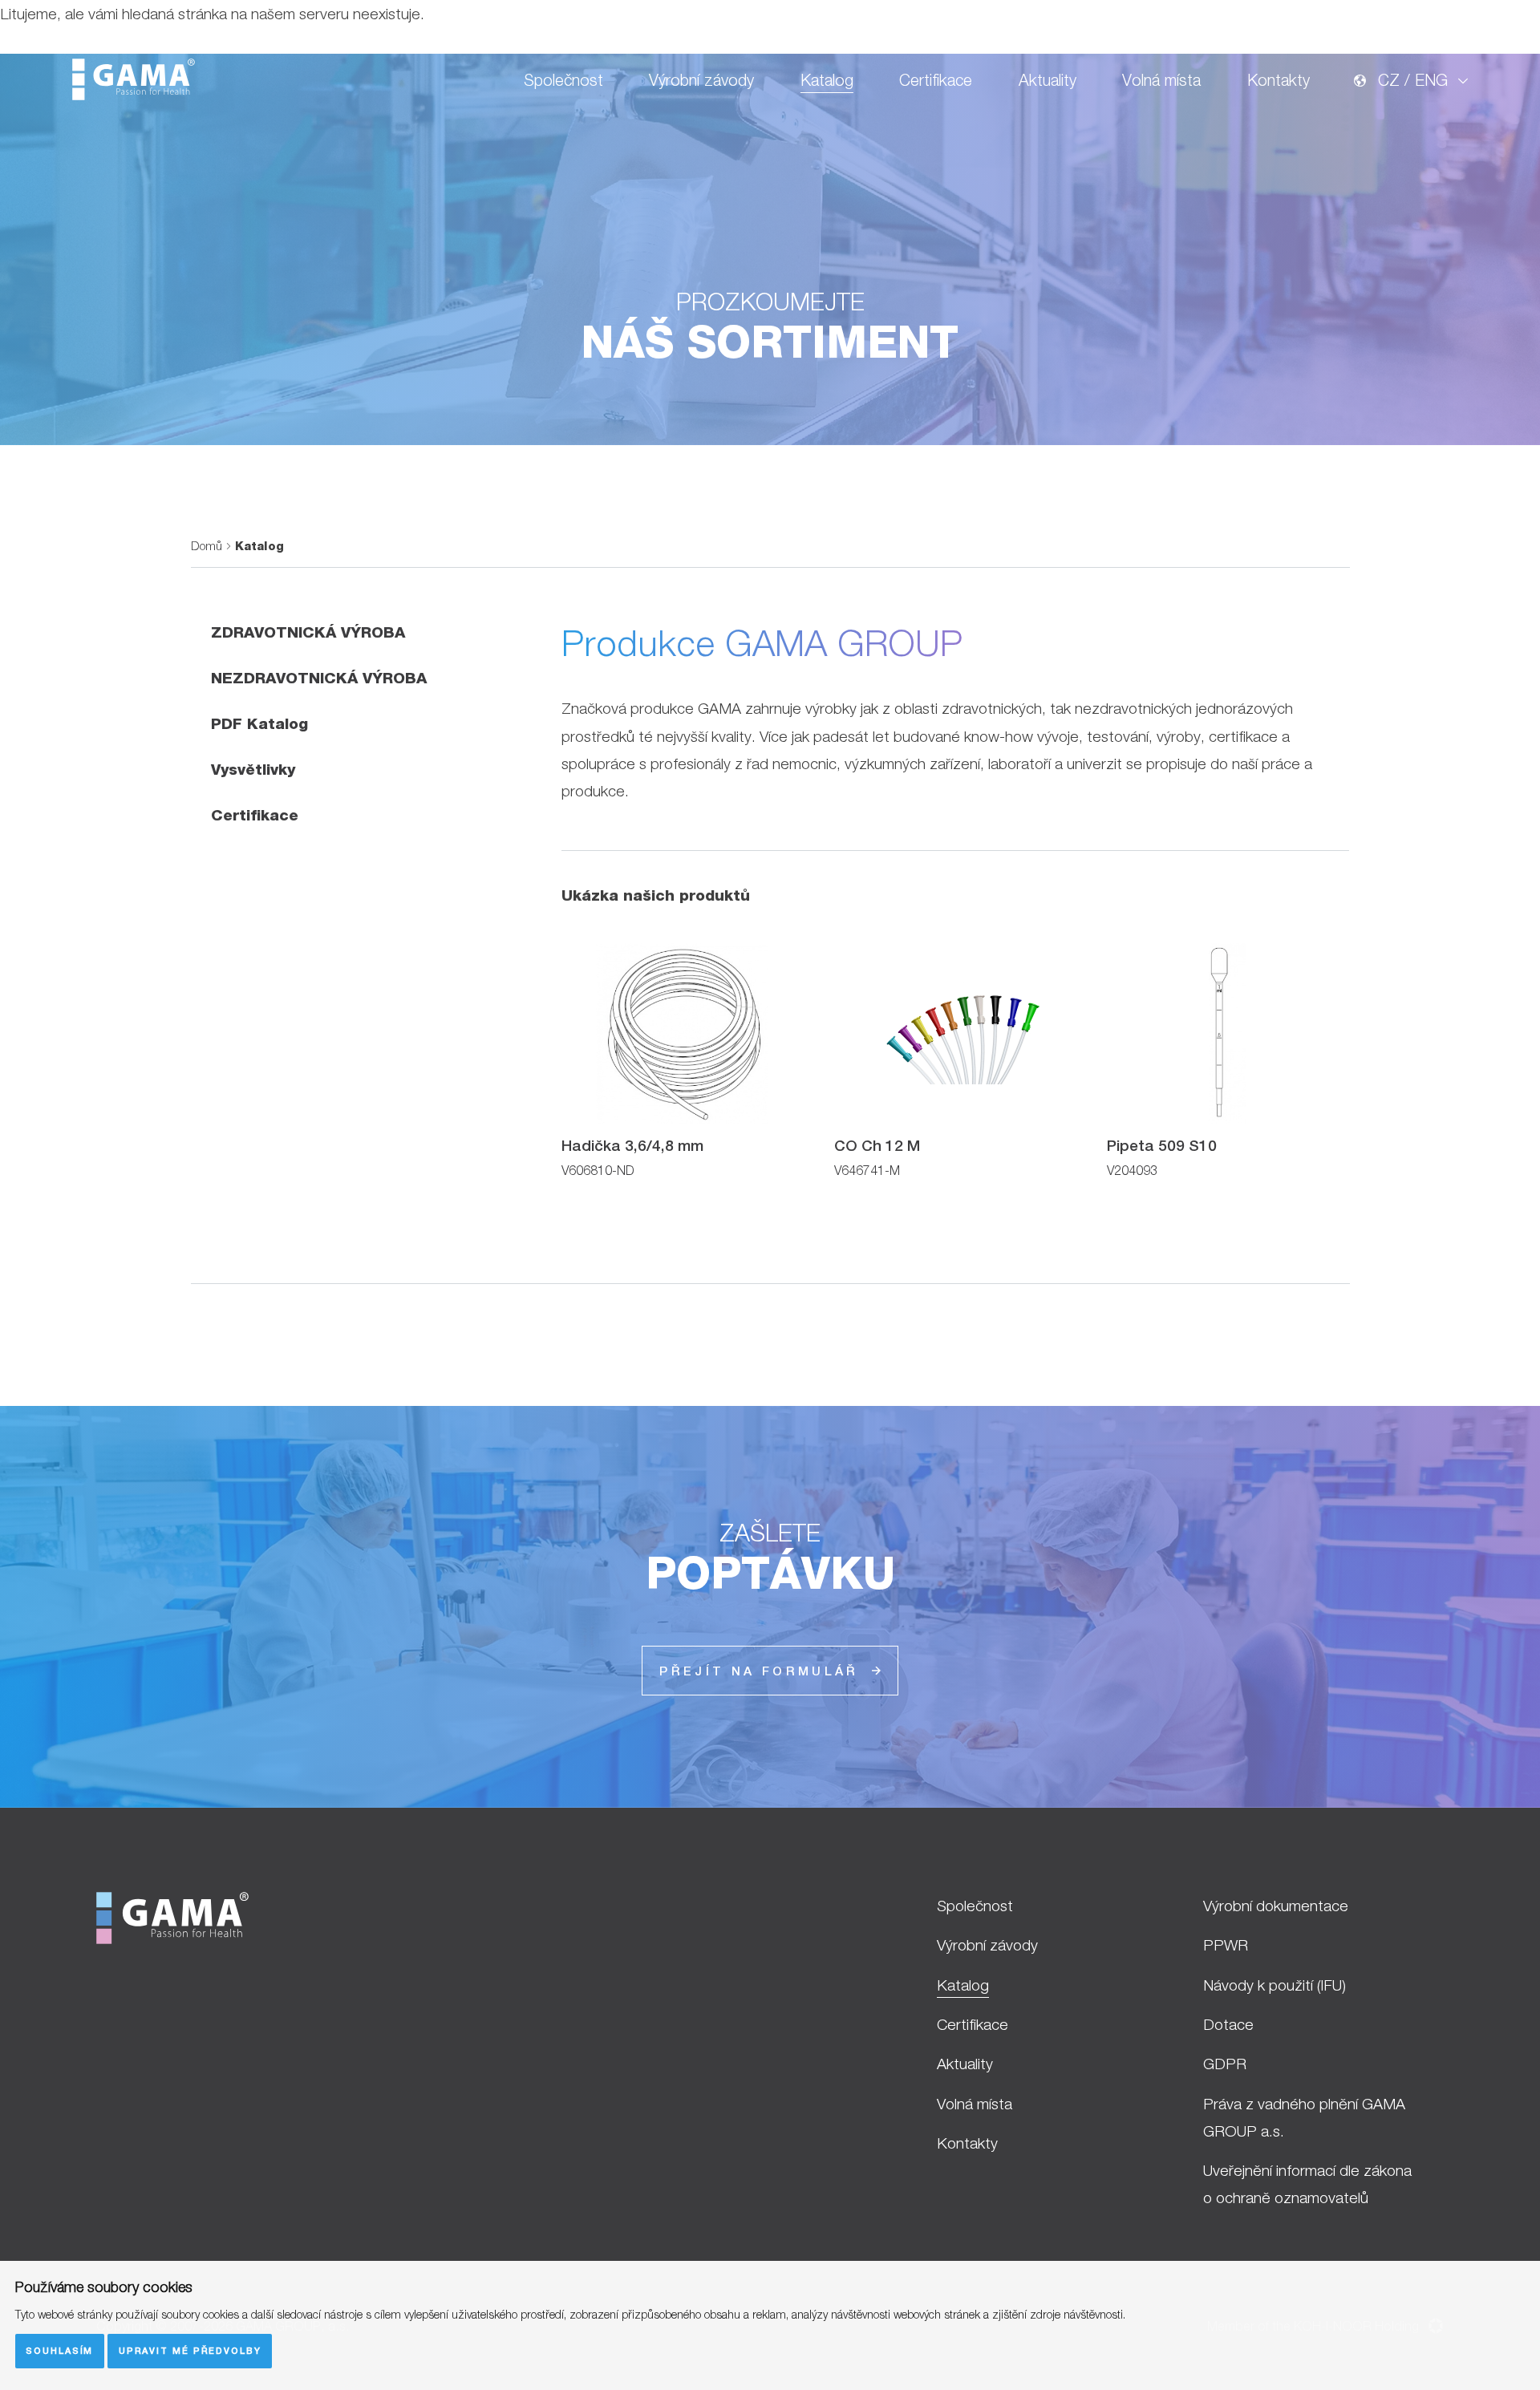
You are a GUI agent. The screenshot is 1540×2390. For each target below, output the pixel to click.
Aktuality (1048, 80)
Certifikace (936, 80)
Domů (207, 546)
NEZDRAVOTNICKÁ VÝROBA (319, 678)
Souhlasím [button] (59, 2350)
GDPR (1225, 2064)
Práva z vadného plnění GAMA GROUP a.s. (1304, 2117)
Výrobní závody (701, 80)
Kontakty (1279, 80)
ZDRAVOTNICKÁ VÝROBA (308, 632)
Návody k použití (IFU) (1275, 1985)
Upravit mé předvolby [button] (190, 2350)
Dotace (1228, 2024)
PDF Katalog (259, 723)
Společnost (563, 80)
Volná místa (1161, 80)
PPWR (1226, 1945)
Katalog (827, 80)
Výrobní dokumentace (1276, 1906)
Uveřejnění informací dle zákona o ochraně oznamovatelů (1307, 2184)
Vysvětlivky (253, 769)
